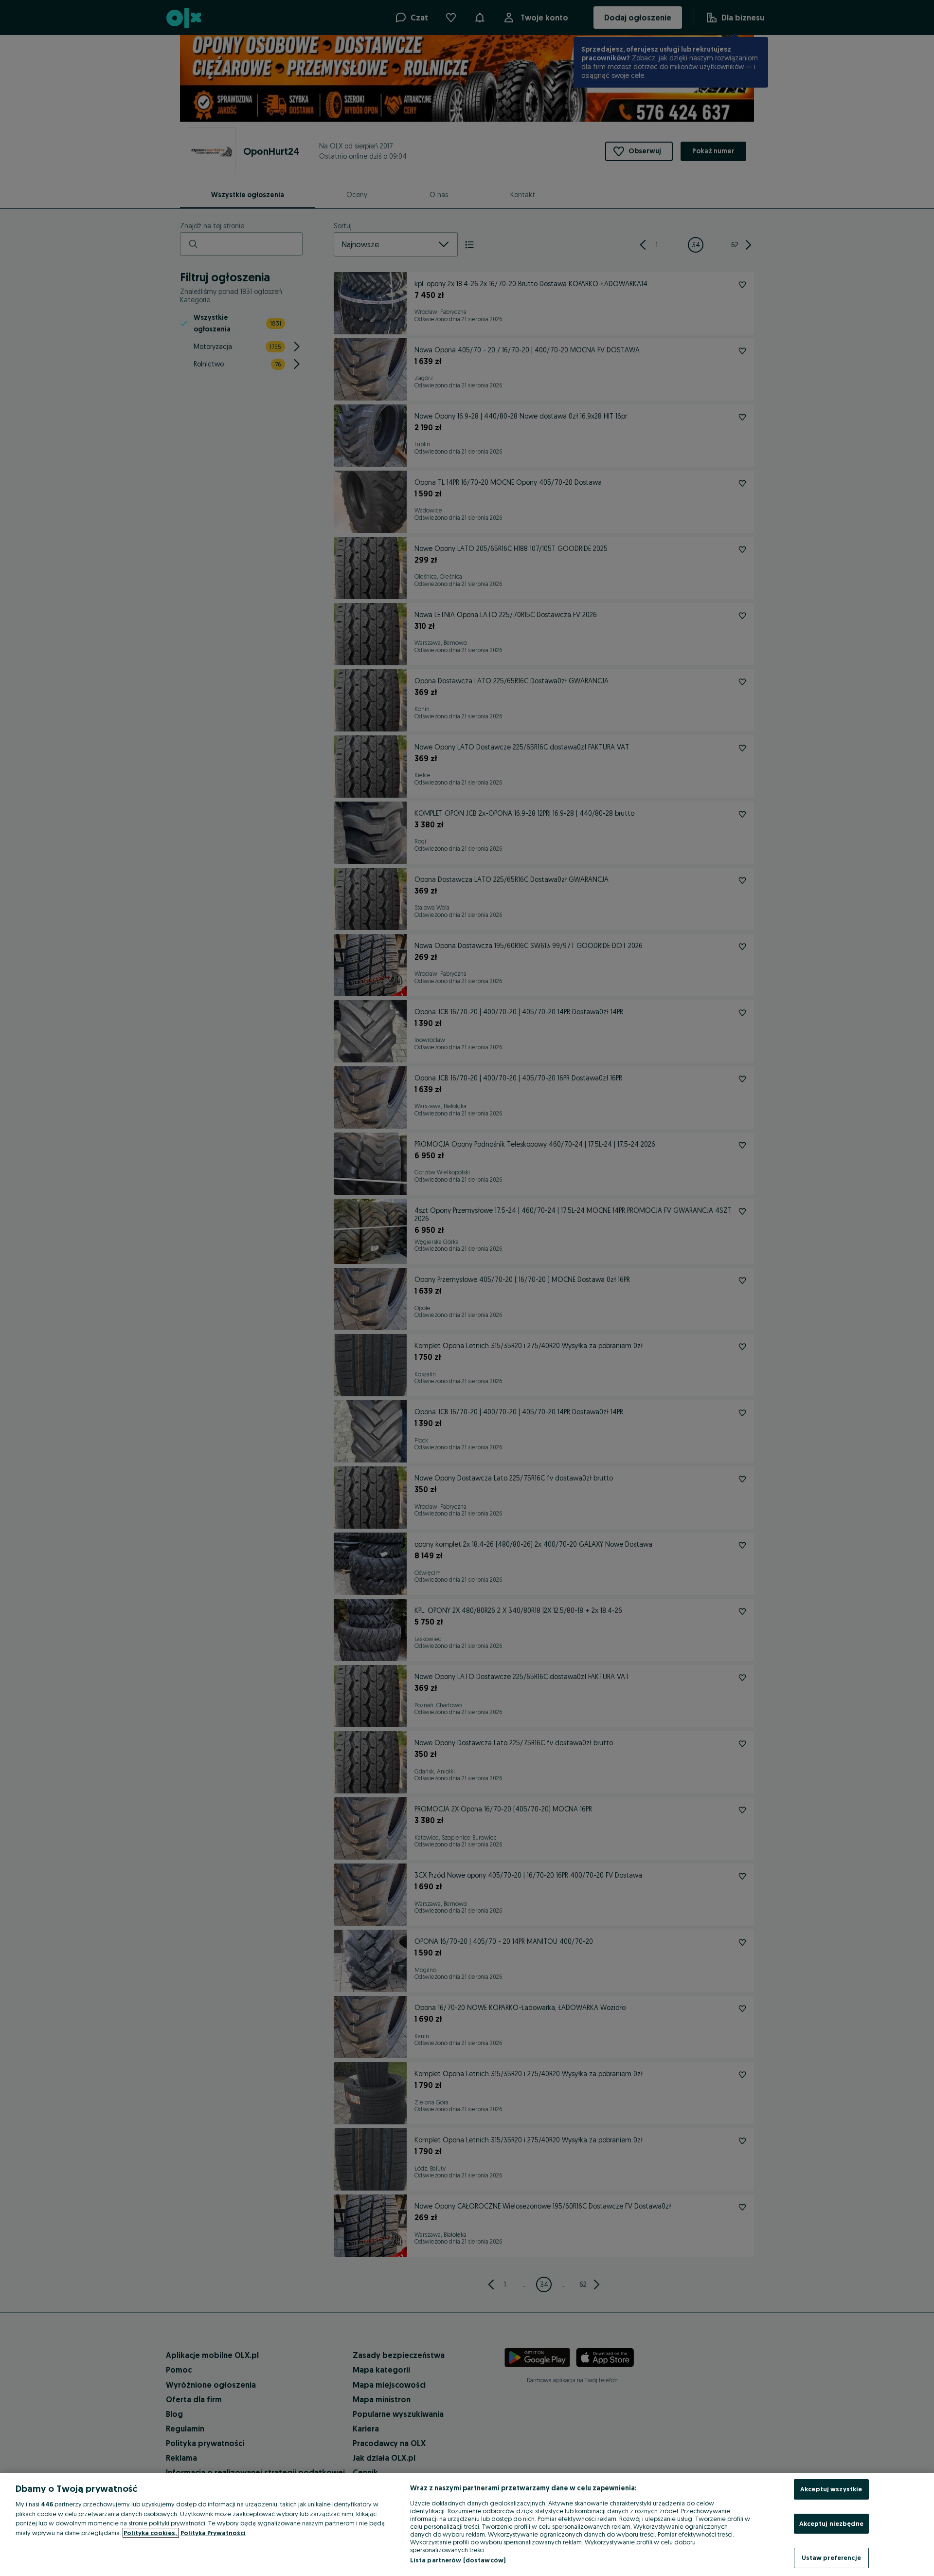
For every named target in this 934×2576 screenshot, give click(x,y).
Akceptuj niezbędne (831, 2523)
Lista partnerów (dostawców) (458, 2560)
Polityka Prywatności (213, 2533)
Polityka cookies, (151, 2533)
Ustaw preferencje (831, 2558)
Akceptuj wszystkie (831, 2489)
